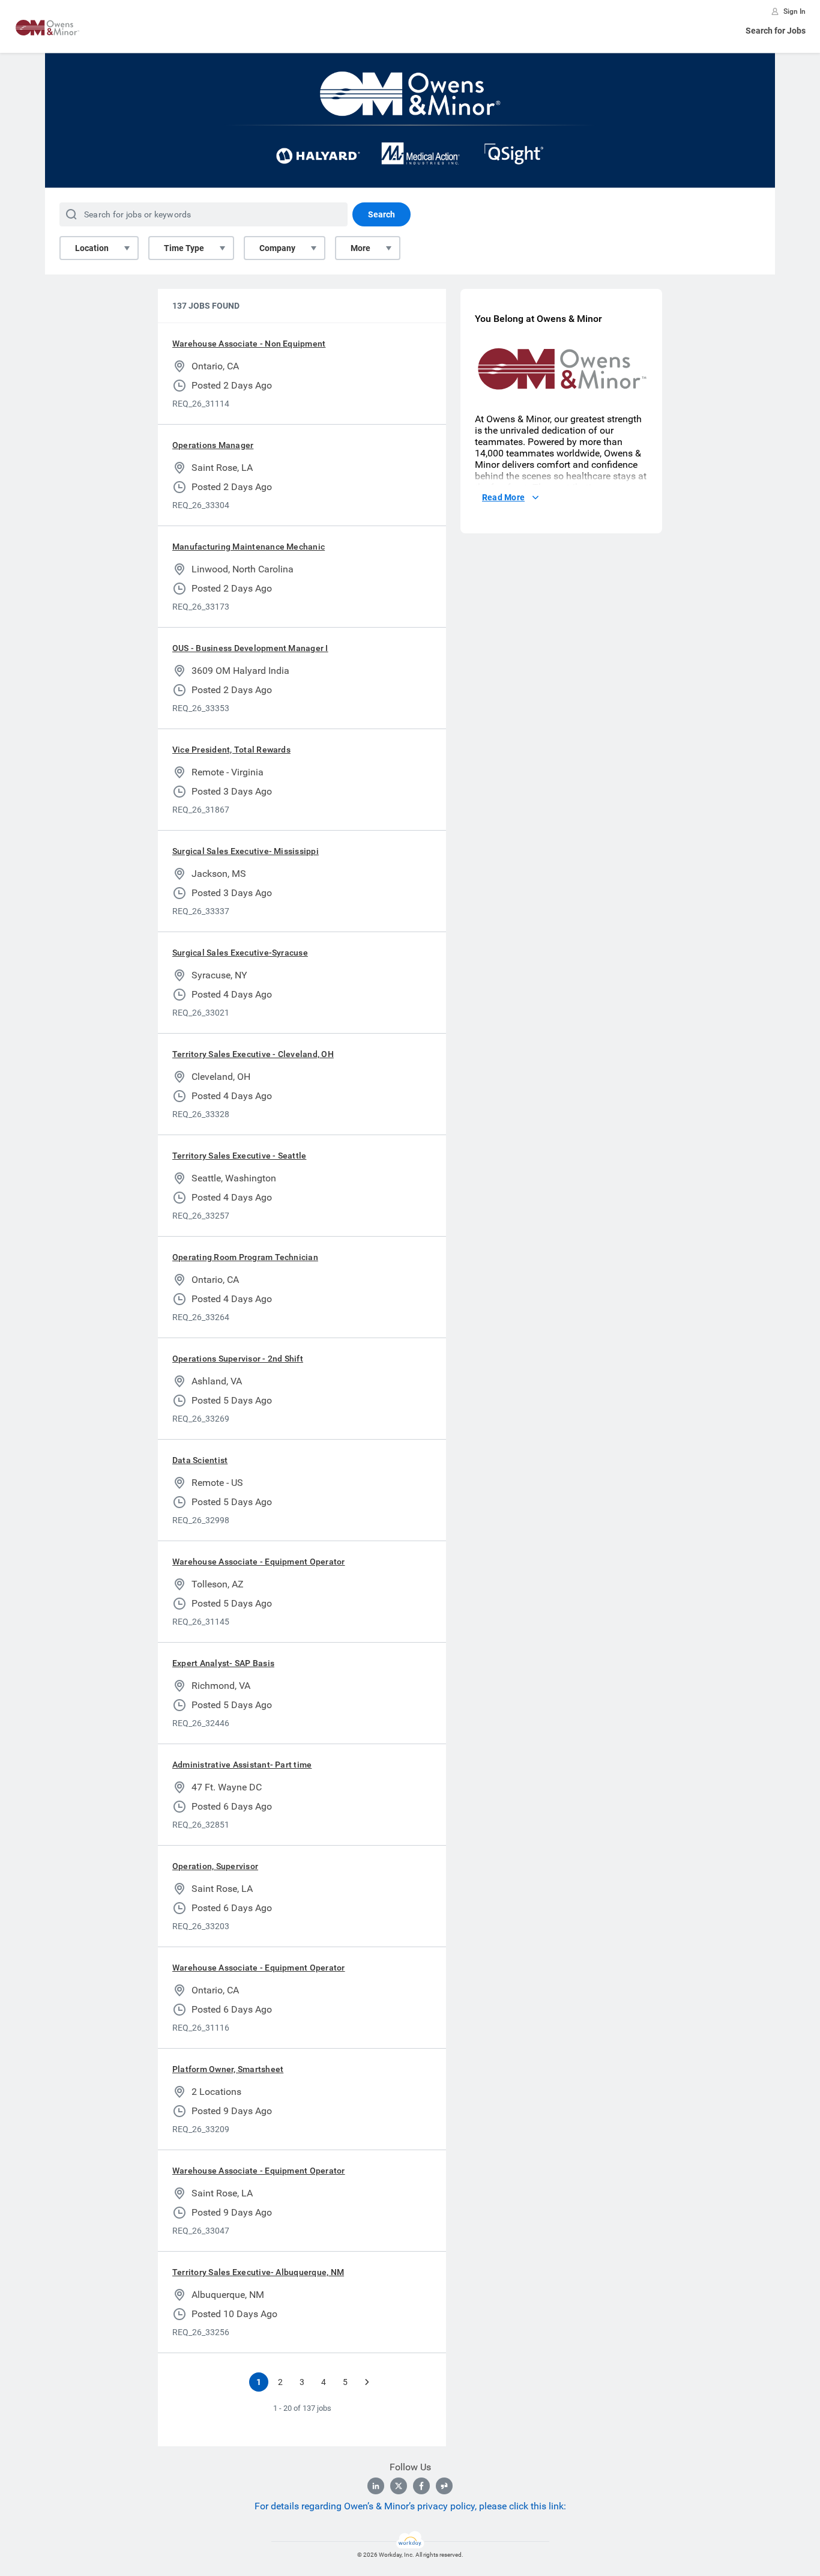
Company (277, 248)
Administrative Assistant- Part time (242, 1765)
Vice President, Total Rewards (231, 750)
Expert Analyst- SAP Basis (223, 1663)
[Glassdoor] (444, 2486)
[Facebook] (421, 2486)
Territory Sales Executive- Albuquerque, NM (258, 2272)
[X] (399, 2486)
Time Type (184, 248)
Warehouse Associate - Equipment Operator (259, 1562)
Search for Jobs (776, 31)
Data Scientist (200, 1460)
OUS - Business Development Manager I (250, 648)
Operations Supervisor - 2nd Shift (238, 1359)
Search (381, 214)
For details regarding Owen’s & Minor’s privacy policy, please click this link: (410, 2506)
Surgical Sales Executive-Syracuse (240, 953)
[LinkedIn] (376, 2486)
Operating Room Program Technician (245, 1257)
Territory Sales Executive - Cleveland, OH (253, 1054)
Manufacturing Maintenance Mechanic (249, 547)
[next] (367, 2382)
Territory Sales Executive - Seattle (239, 1156)
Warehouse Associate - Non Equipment (249, 344)
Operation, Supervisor (215, 1866)
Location (92, 248)
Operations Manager (213, 445)
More (360, 248)
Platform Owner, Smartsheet (228, 2069)
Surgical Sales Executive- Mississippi (246, 851)
